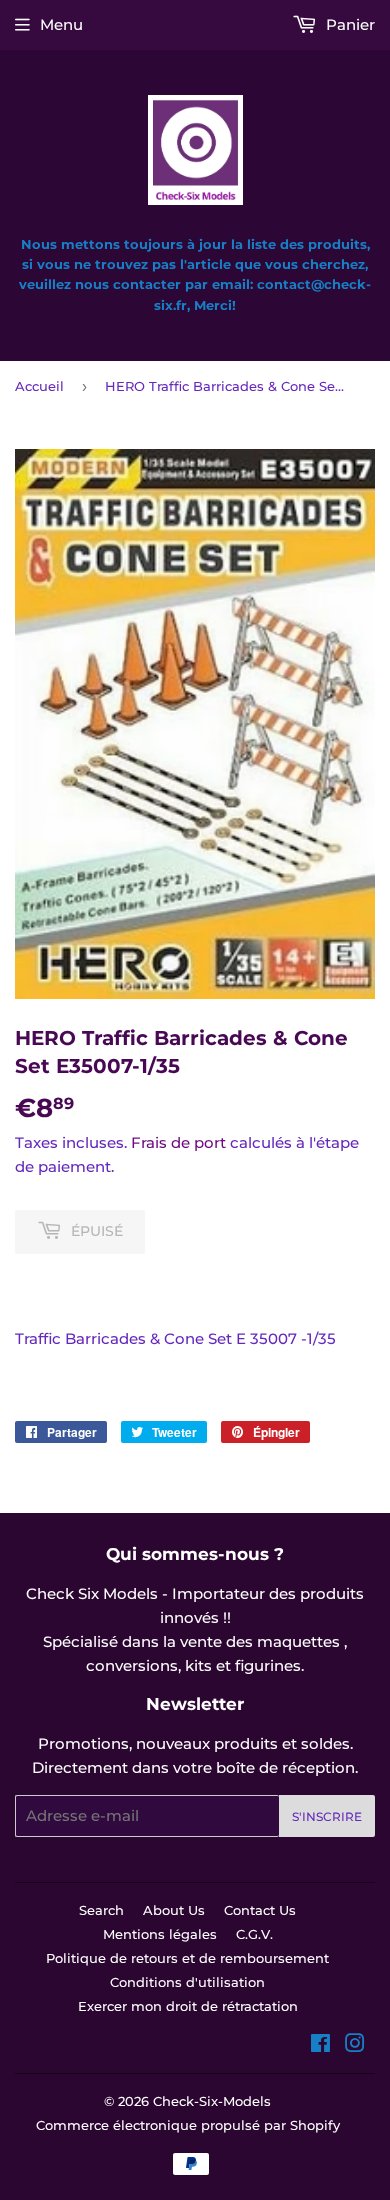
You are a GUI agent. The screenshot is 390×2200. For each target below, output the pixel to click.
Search (101, 1910)
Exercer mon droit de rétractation (188, 2006)
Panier (348, 24)
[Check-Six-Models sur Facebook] (320, 2045)
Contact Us (260, 1910)
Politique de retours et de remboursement (187, 1958)
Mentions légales (160, 1934)
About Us (174, 1910)
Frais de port (178, 1142)
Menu (61, 24)
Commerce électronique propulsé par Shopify (188, 2125)
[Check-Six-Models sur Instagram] (355, 2045)
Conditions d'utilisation (187, 1982)
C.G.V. (254, 1934)
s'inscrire (327, 1816)
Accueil (39, 386)
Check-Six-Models (212, 2101)
